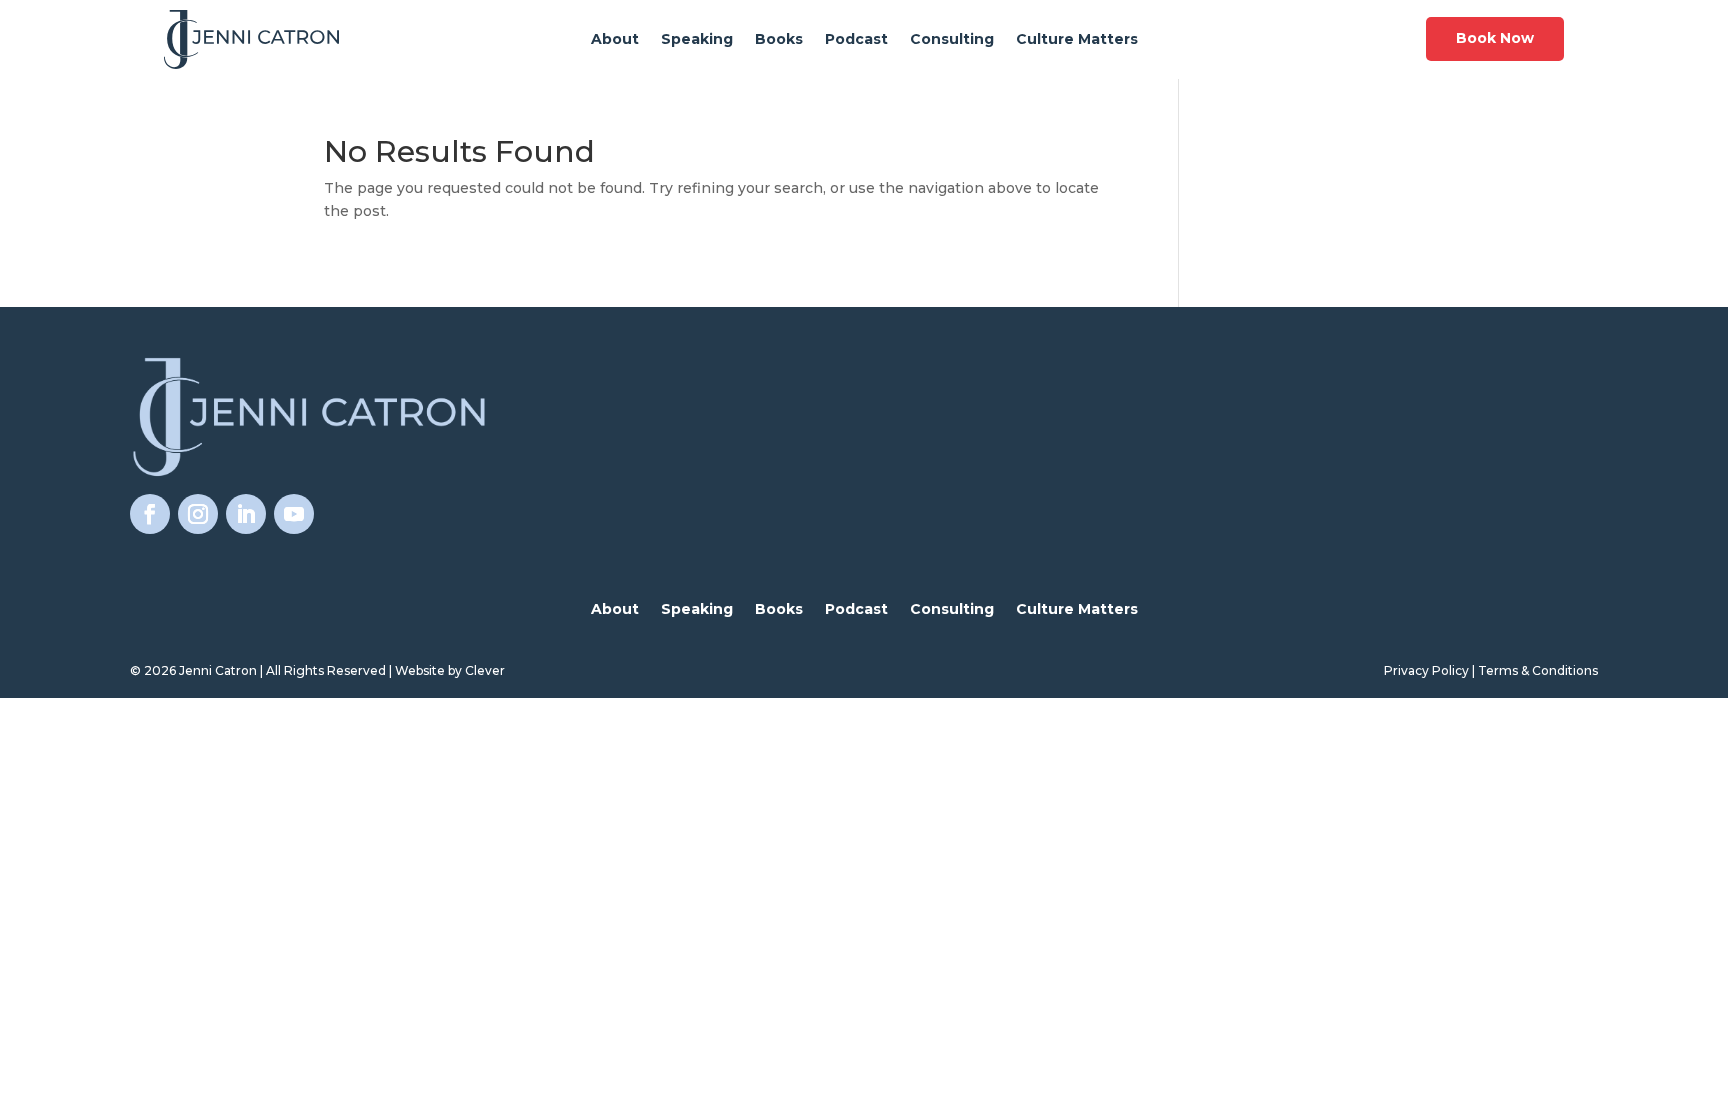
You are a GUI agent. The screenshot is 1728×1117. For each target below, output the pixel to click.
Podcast (856, 40)
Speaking (697, 40)
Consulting (952, 40)
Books (779, 40)
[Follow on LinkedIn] (246, 514)
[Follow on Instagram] (198, 514)
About (615, 40)
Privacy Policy (1426, 670)
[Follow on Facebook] (150, 514)
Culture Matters (1077, 40)
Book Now (1495, 38)
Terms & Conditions (1538, 670)
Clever (485, 670)
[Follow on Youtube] (294, 514)
